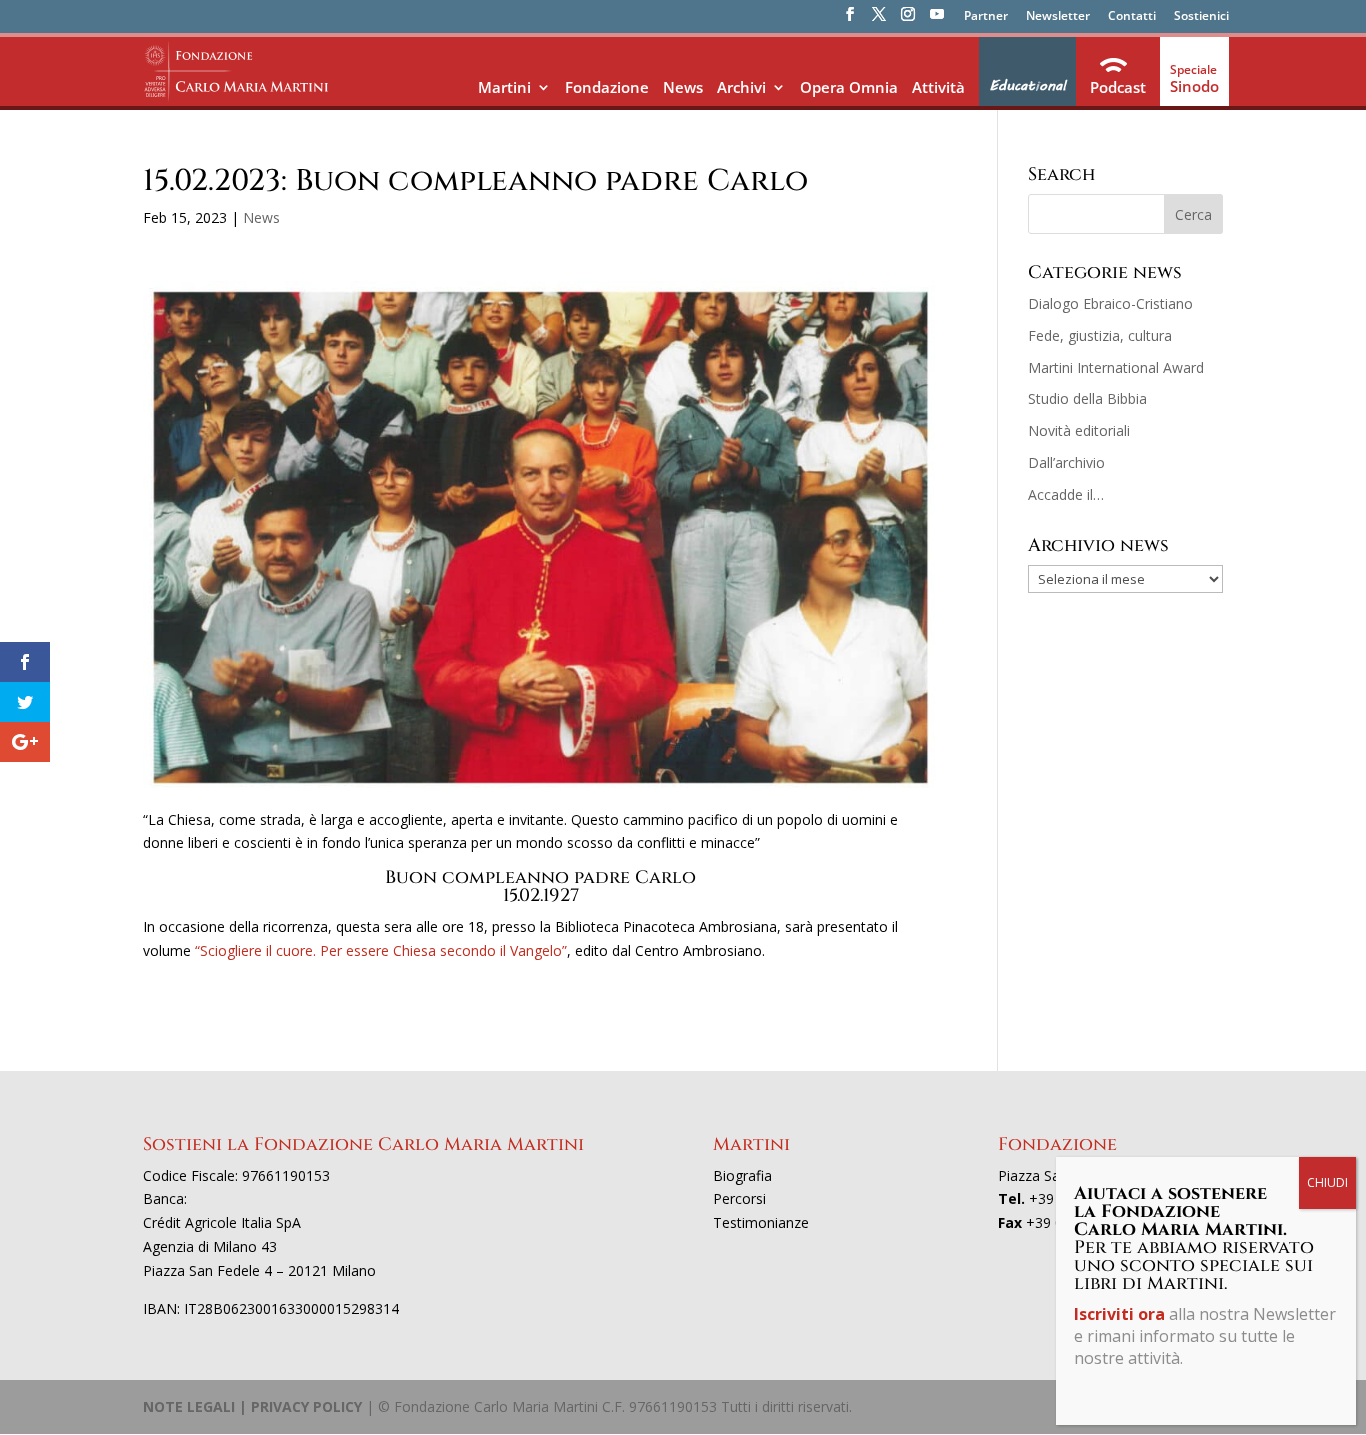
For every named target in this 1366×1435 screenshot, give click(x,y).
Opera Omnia (849, 87)
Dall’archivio (1066, 462)
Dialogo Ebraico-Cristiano (1110, 303)
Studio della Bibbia (1087, 398)
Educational (1027, 86)
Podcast (1118, 87)
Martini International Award (1116, 367)
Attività (938, 87)
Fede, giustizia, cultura (1100, 335)
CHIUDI (1327, 1182)
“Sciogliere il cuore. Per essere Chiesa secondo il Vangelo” (381, 950)
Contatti (1132, 17)
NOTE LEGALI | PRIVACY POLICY (252, 1406)
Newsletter (1058, 17)
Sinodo (1194, 86)
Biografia (742, 1175)
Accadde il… (1066, 494)
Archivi (741, 87)
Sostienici (1201, 17)
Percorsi (739, 1198)
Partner (986, 17)
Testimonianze (761, 1222)
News (683, 87)
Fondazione (607, 87)
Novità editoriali (1079, 430)
